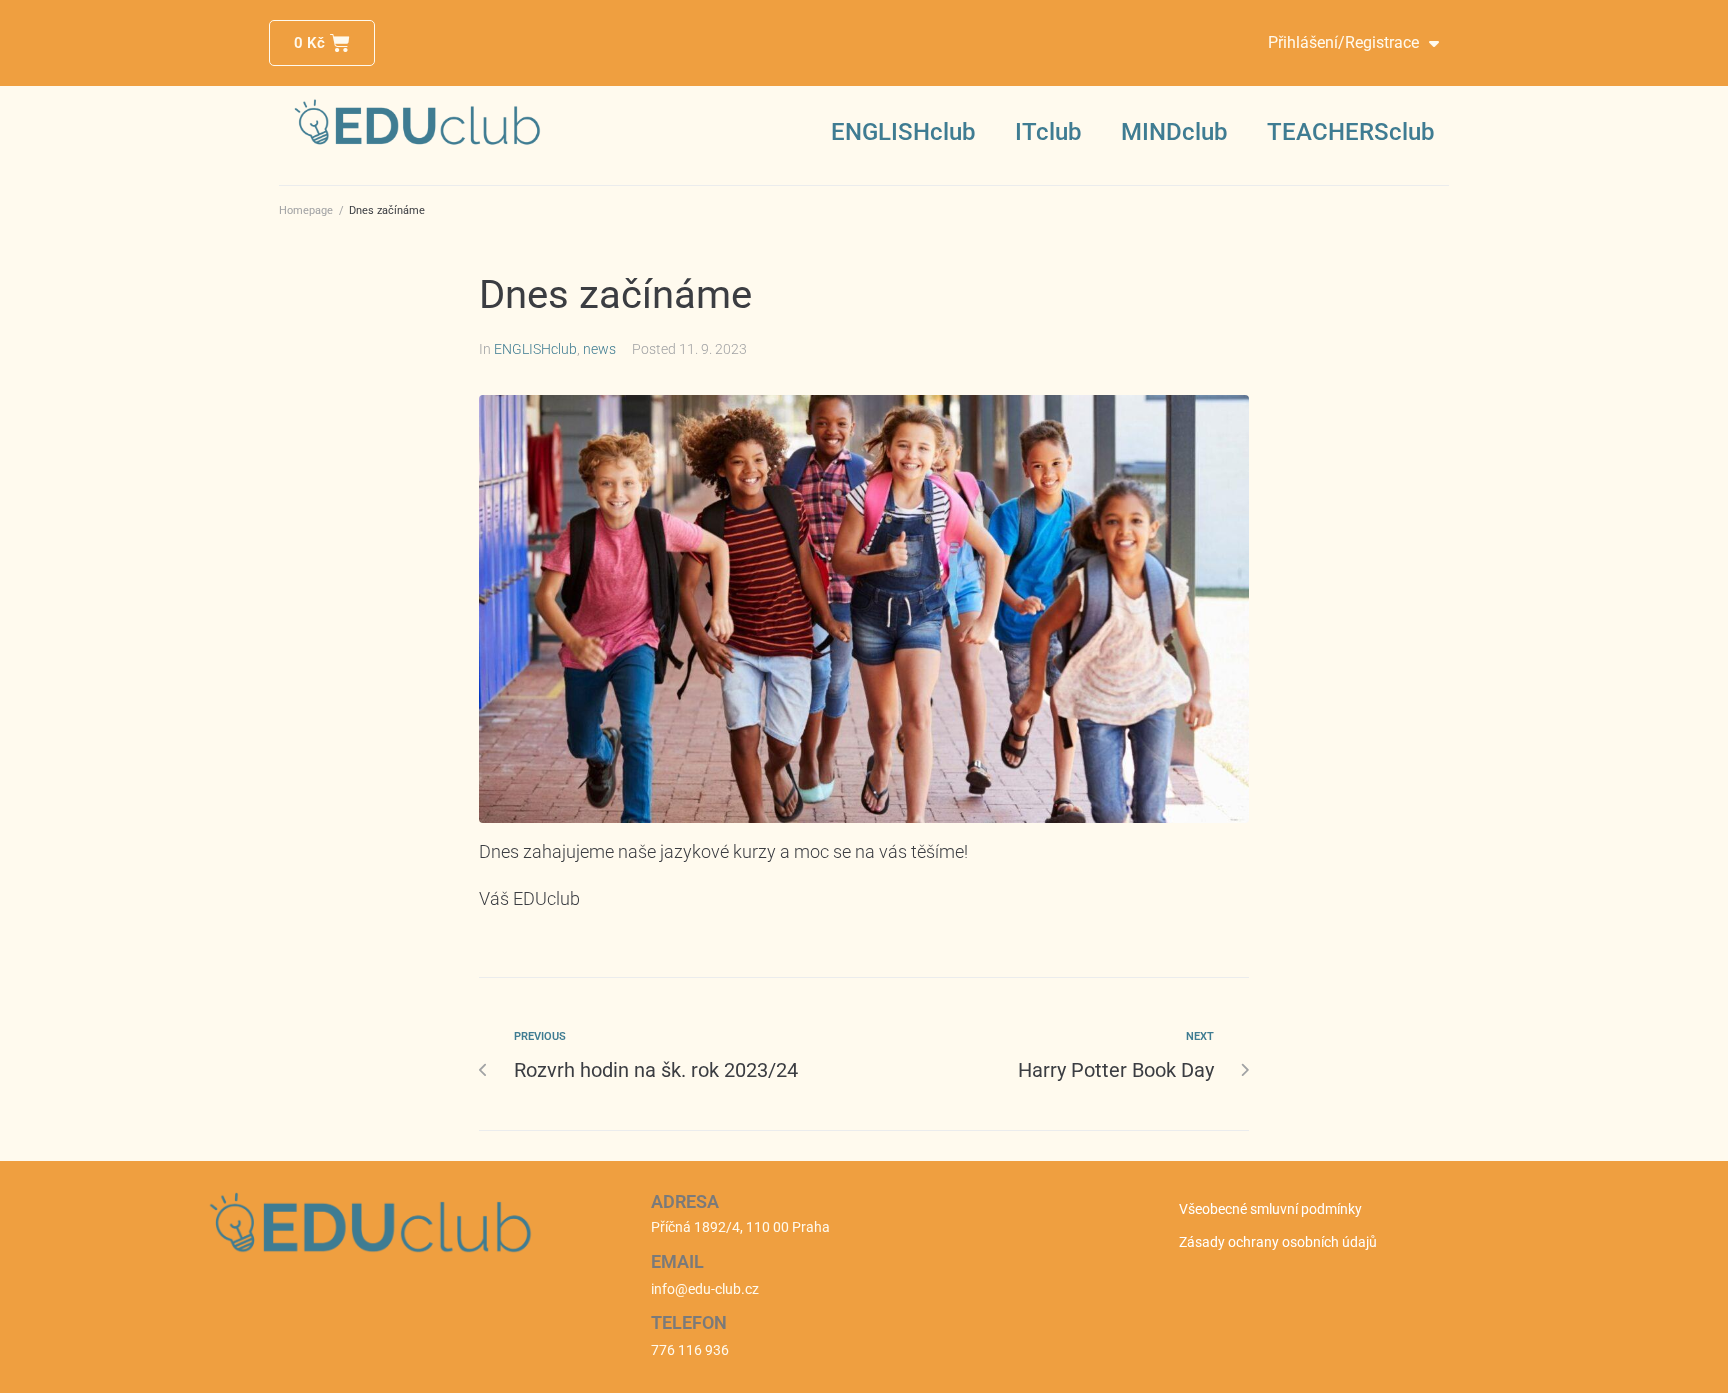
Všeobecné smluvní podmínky (1270, 1209)
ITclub (1048, 132)
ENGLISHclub (903, 132)
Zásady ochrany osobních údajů (1278, 1242)
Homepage (306, 210)
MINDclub (1174, 132)
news (599, 349)
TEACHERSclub (1350, 132)
